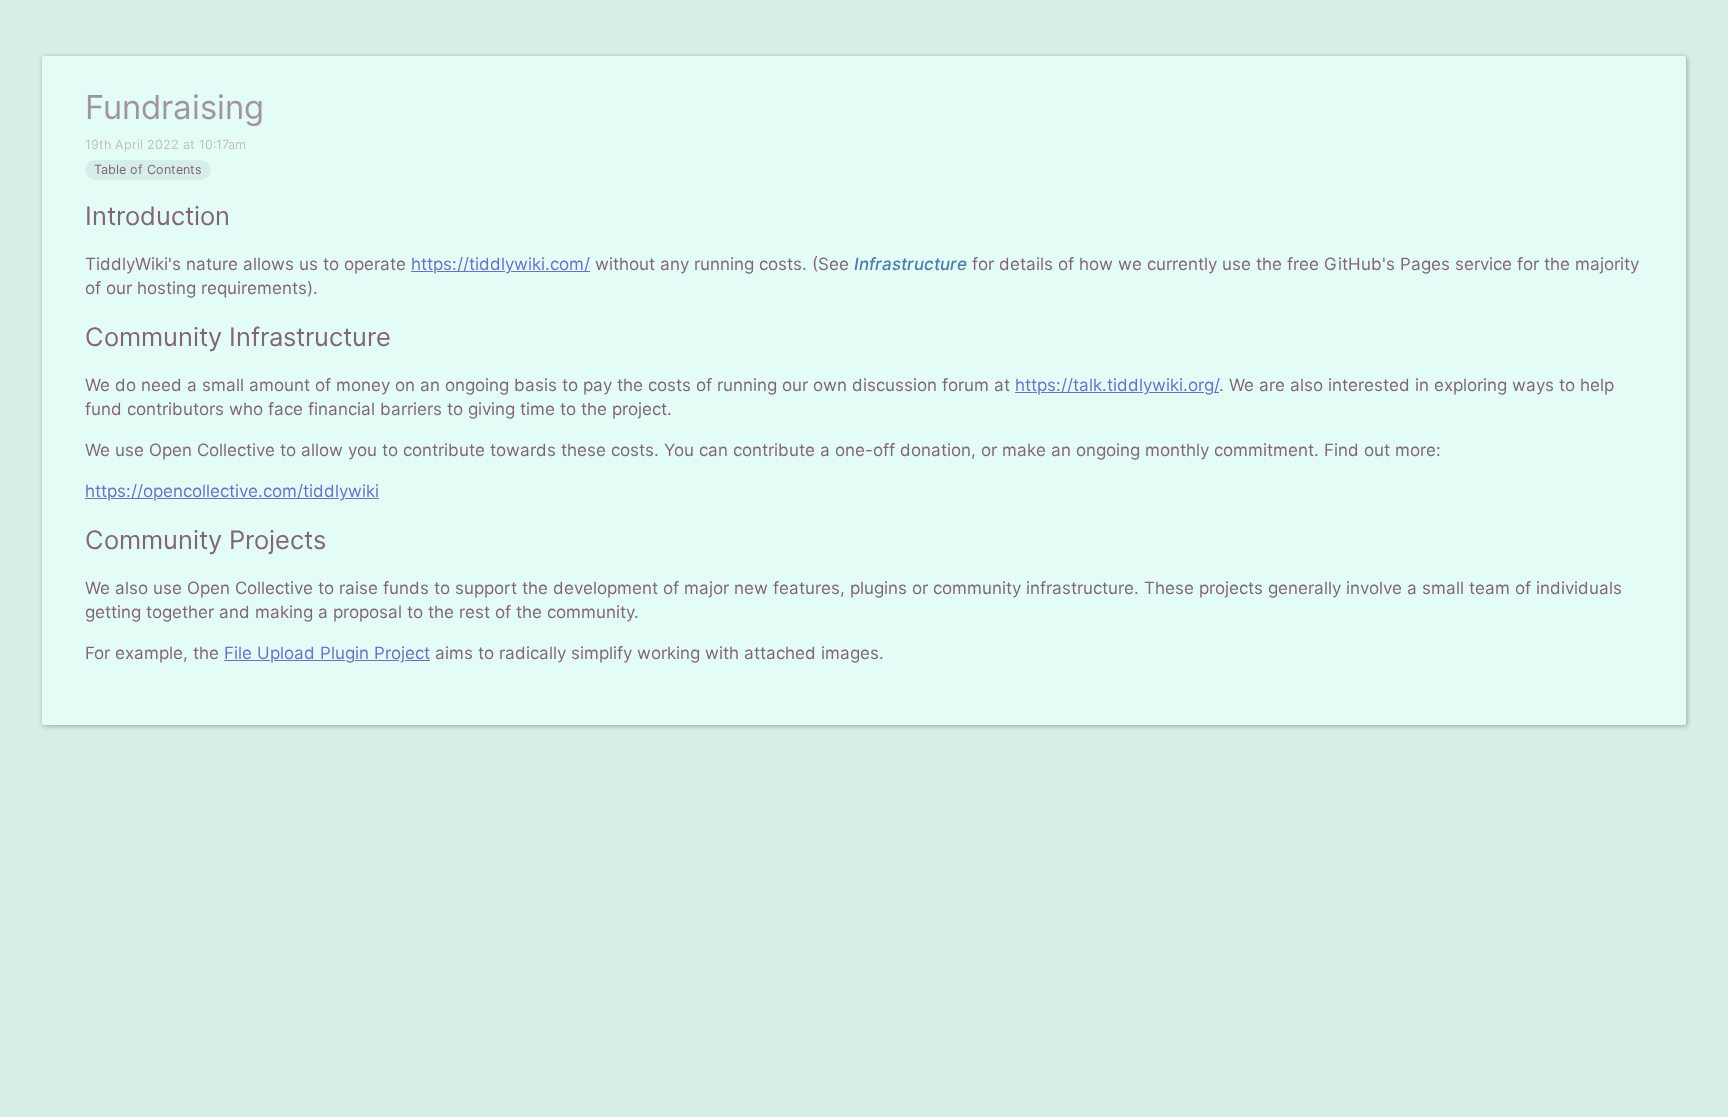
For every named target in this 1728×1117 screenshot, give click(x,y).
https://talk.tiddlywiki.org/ (1117, 385)
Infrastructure (910, 264)
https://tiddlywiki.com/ (500, 264)
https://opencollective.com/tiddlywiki (232, 491)
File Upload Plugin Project (327, 653)
